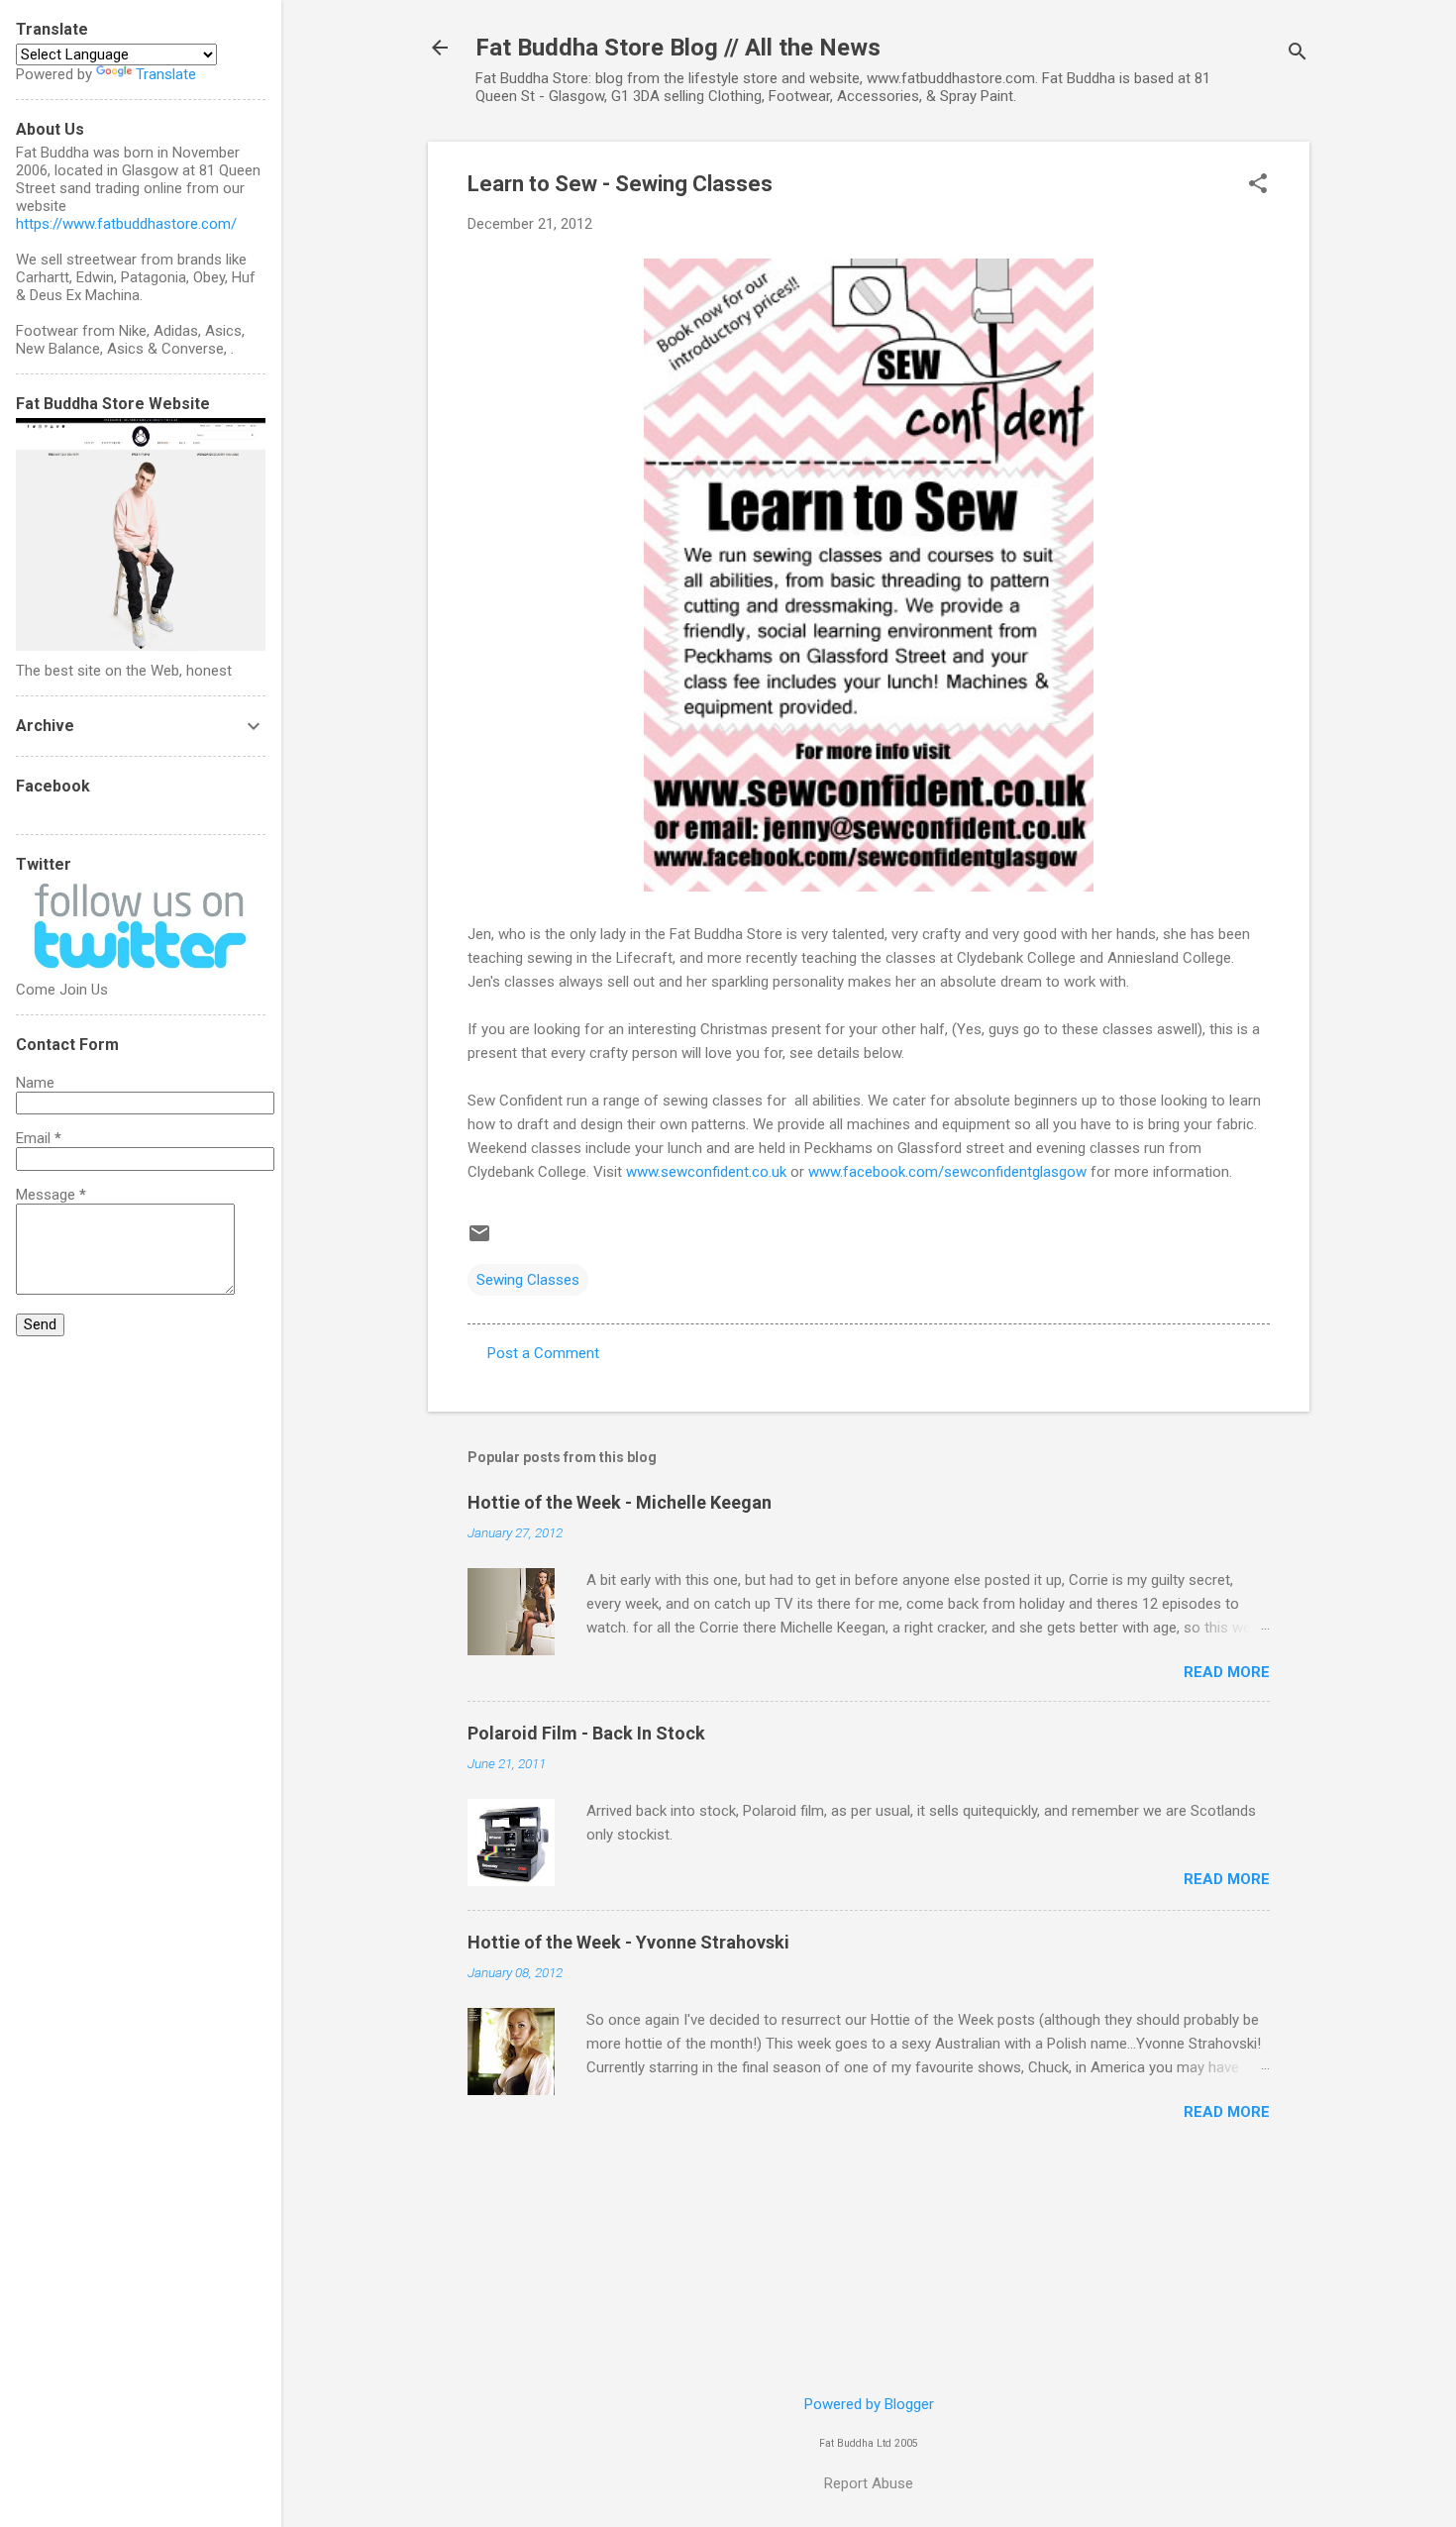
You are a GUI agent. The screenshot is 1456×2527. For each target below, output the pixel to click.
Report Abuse (869, 2483)
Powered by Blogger (869, 2404)
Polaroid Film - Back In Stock (586, 1733)
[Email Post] (479, 1240)
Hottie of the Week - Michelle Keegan (620, 1502)
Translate (166, 74)
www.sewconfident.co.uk (706, 1172)
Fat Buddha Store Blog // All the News (678, 48)
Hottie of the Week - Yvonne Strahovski (628, 1942)
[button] (1258, 185)
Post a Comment (543, 1353)
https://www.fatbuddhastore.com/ (126, 224)
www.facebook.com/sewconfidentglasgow (947, 1172)
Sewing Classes (528, 1280)
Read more (1227, 1672)
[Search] (1298, 54)
